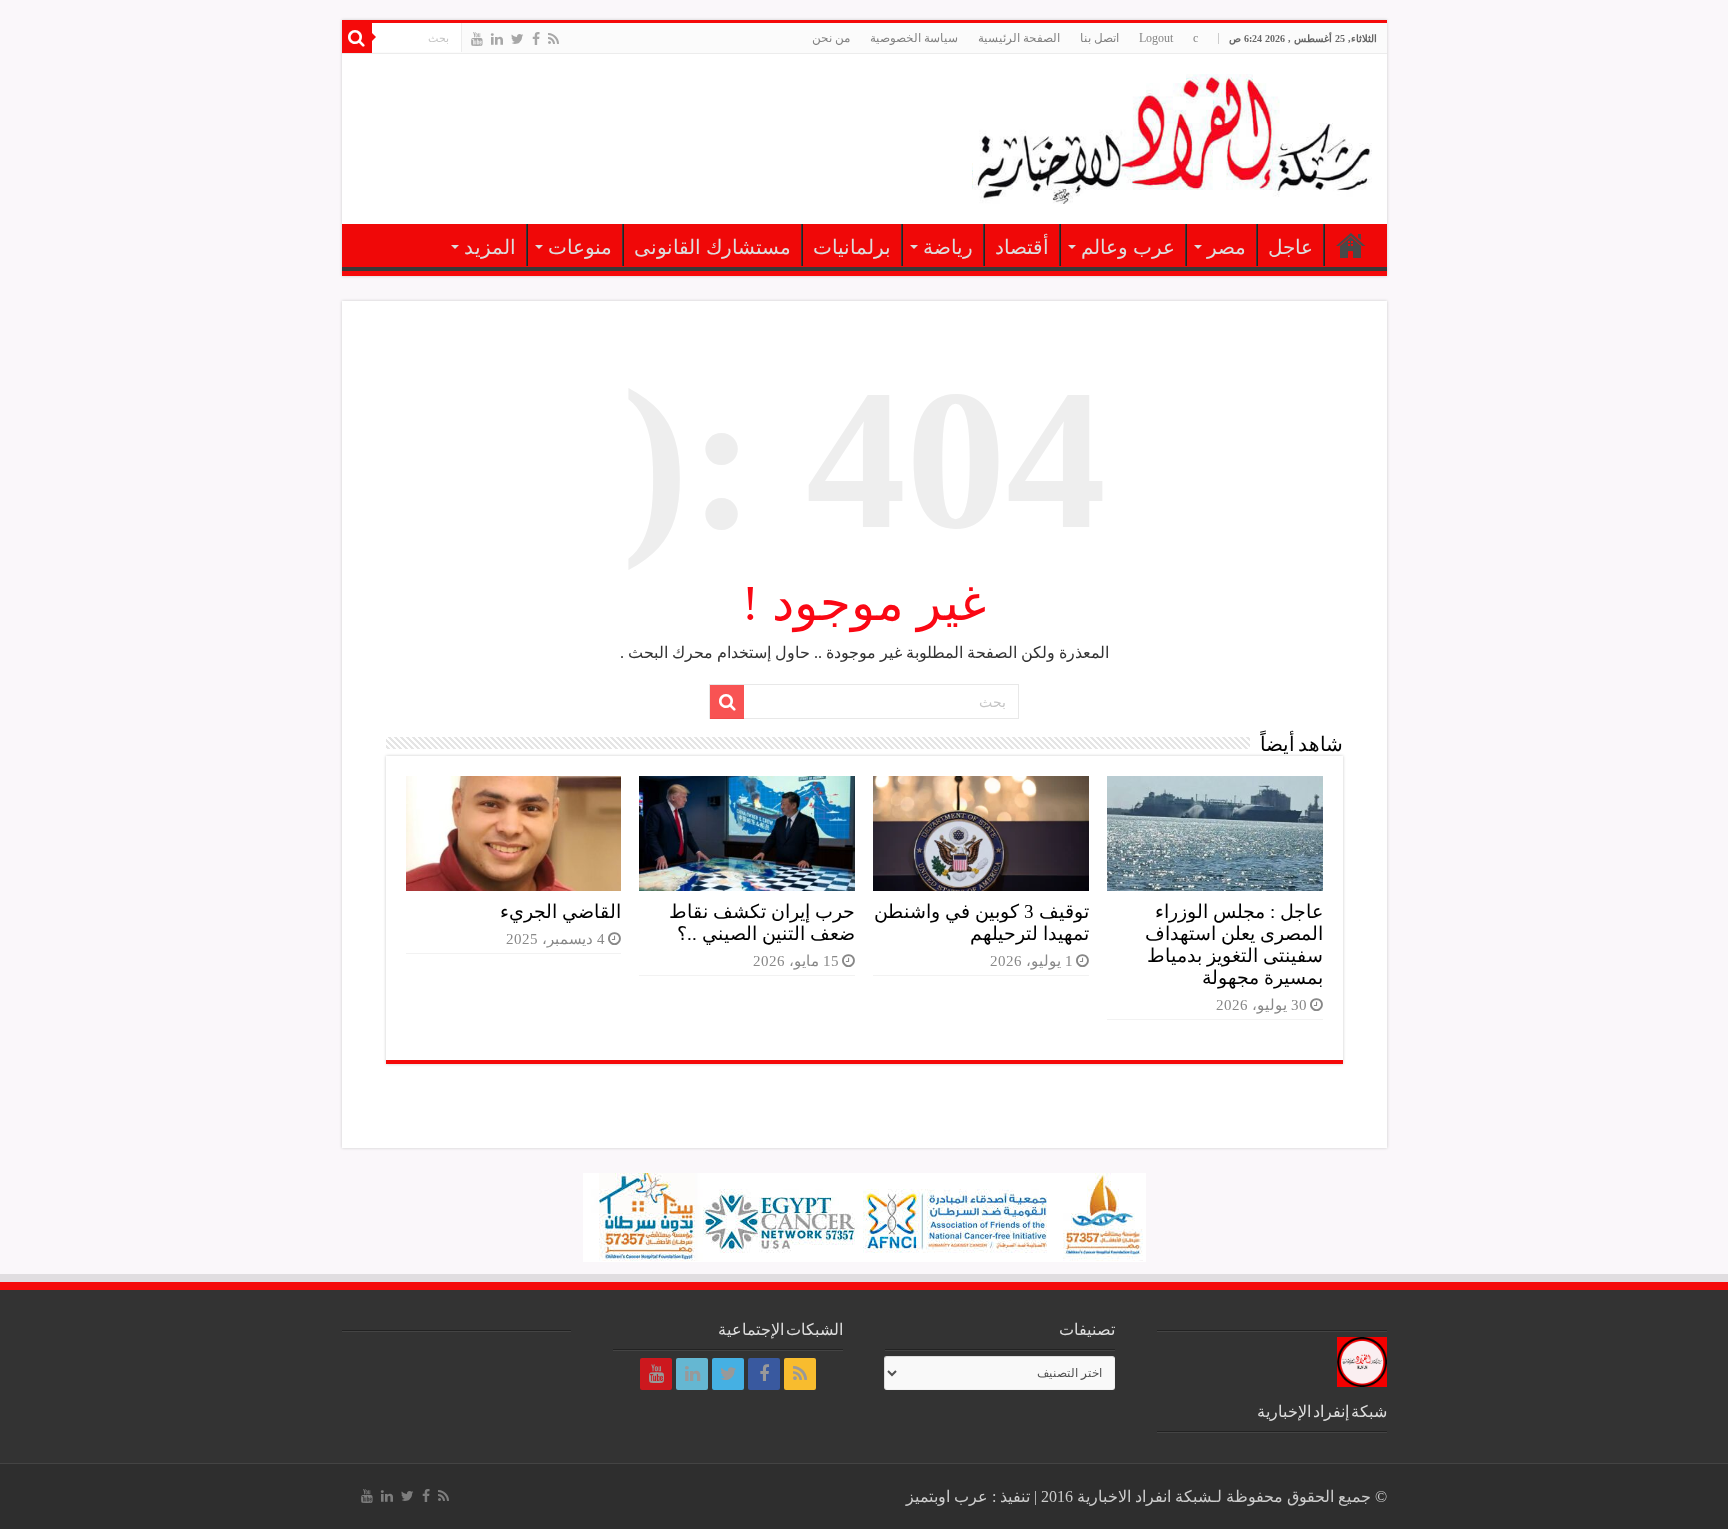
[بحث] (357, 38)
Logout (1156, 38)
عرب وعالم (1128, 247)
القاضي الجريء (560, 911)
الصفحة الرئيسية (1019, 38)
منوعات (580, 247)
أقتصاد (1022, 247)
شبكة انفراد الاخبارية (1144, 1496)
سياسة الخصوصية (914, 38)
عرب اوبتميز (947, 1496)
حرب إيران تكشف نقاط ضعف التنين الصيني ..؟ (762, 922)
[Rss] (553, 39)
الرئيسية (1351, 245)
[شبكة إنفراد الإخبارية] (1172, 135)
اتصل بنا (1099, 38)
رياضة (948, 247)
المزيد (490, 247)
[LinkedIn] (497, 39)
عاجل (1290, 247)
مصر (1226, 247)
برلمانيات (852, 247)
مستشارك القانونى (712, 247)
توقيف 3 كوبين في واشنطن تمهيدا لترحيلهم (981, 922)
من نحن (831, 38)
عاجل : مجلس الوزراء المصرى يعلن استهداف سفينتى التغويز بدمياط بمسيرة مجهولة (1234, 944)
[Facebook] (536, 39)
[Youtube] (477, 39)
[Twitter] (517, 39)
